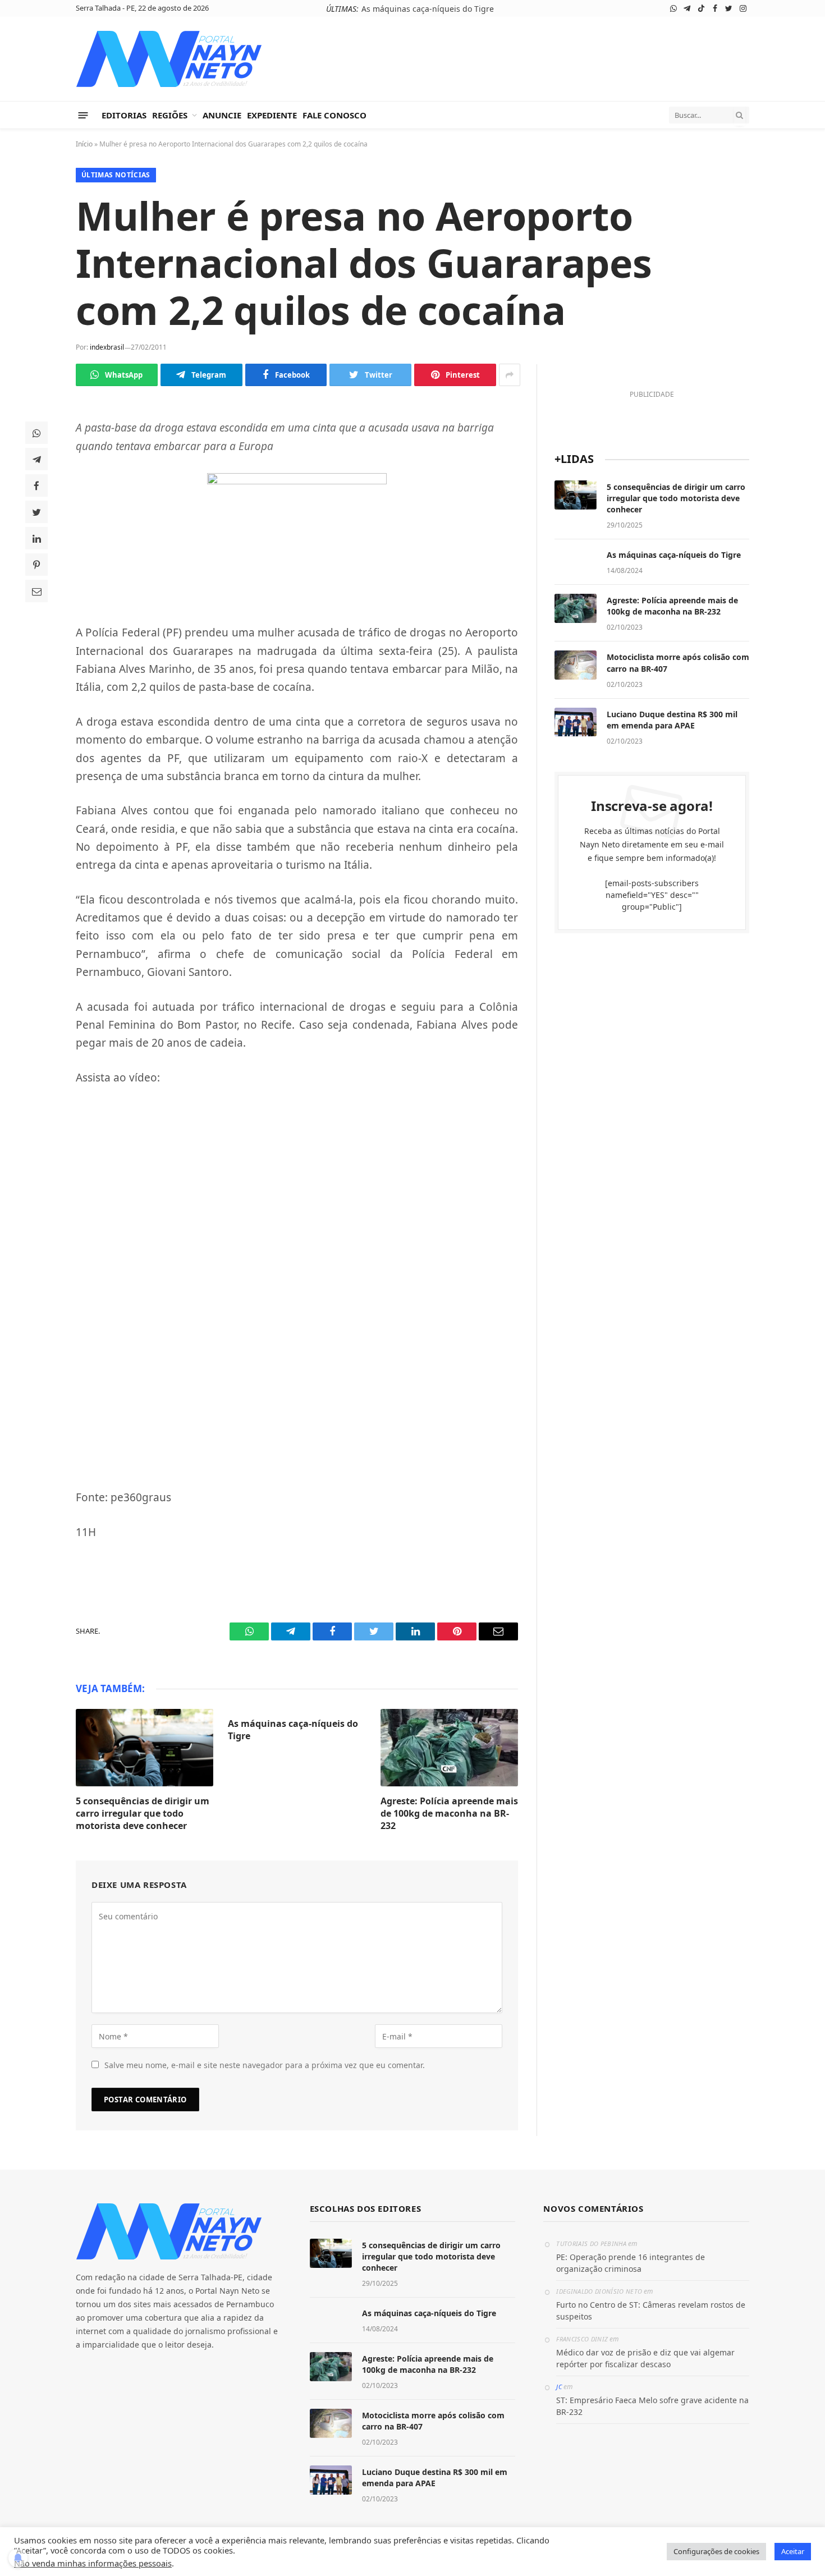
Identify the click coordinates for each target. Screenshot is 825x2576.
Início (84, 144)
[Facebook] (36, 485)
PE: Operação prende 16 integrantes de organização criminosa (631, 2263)
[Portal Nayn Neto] (169, 59)
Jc (559, 2387)
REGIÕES (170, 115)
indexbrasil (107, 347)
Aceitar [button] (793, 2551)
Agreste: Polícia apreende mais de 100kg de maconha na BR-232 (449, 1814)
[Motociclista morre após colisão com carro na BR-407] (576, 665)
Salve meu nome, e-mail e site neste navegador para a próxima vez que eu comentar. (265, 2065)
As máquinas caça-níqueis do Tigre (428, 9)
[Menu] (83, 115)
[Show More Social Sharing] (510, 375)
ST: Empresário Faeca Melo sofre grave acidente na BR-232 (652, 2406)
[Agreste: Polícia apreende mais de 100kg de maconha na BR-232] (449, 1748)
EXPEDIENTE (272, 115)
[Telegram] (36, 459)
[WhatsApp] (36, 433)
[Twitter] (36, 512)
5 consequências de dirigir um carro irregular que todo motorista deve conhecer (143, 1814)
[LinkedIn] (36, 538)
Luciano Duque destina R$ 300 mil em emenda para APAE (672, 720)
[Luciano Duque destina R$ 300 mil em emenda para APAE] (576, 722)
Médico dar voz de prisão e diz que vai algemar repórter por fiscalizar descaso (645, 2358)
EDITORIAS (124, 115)
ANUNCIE (222, 115)
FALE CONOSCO (334, 115)
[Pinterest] (36, 565)
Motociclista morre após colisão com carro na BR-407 (678, 663)
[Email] (36, 591)
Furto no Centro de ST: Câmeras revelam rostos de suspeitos (651, 2311)
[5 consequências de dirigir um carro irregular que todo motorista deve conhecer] (145, 1748)
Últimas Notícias (116, 175)
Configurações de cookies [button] (716, 2551)
